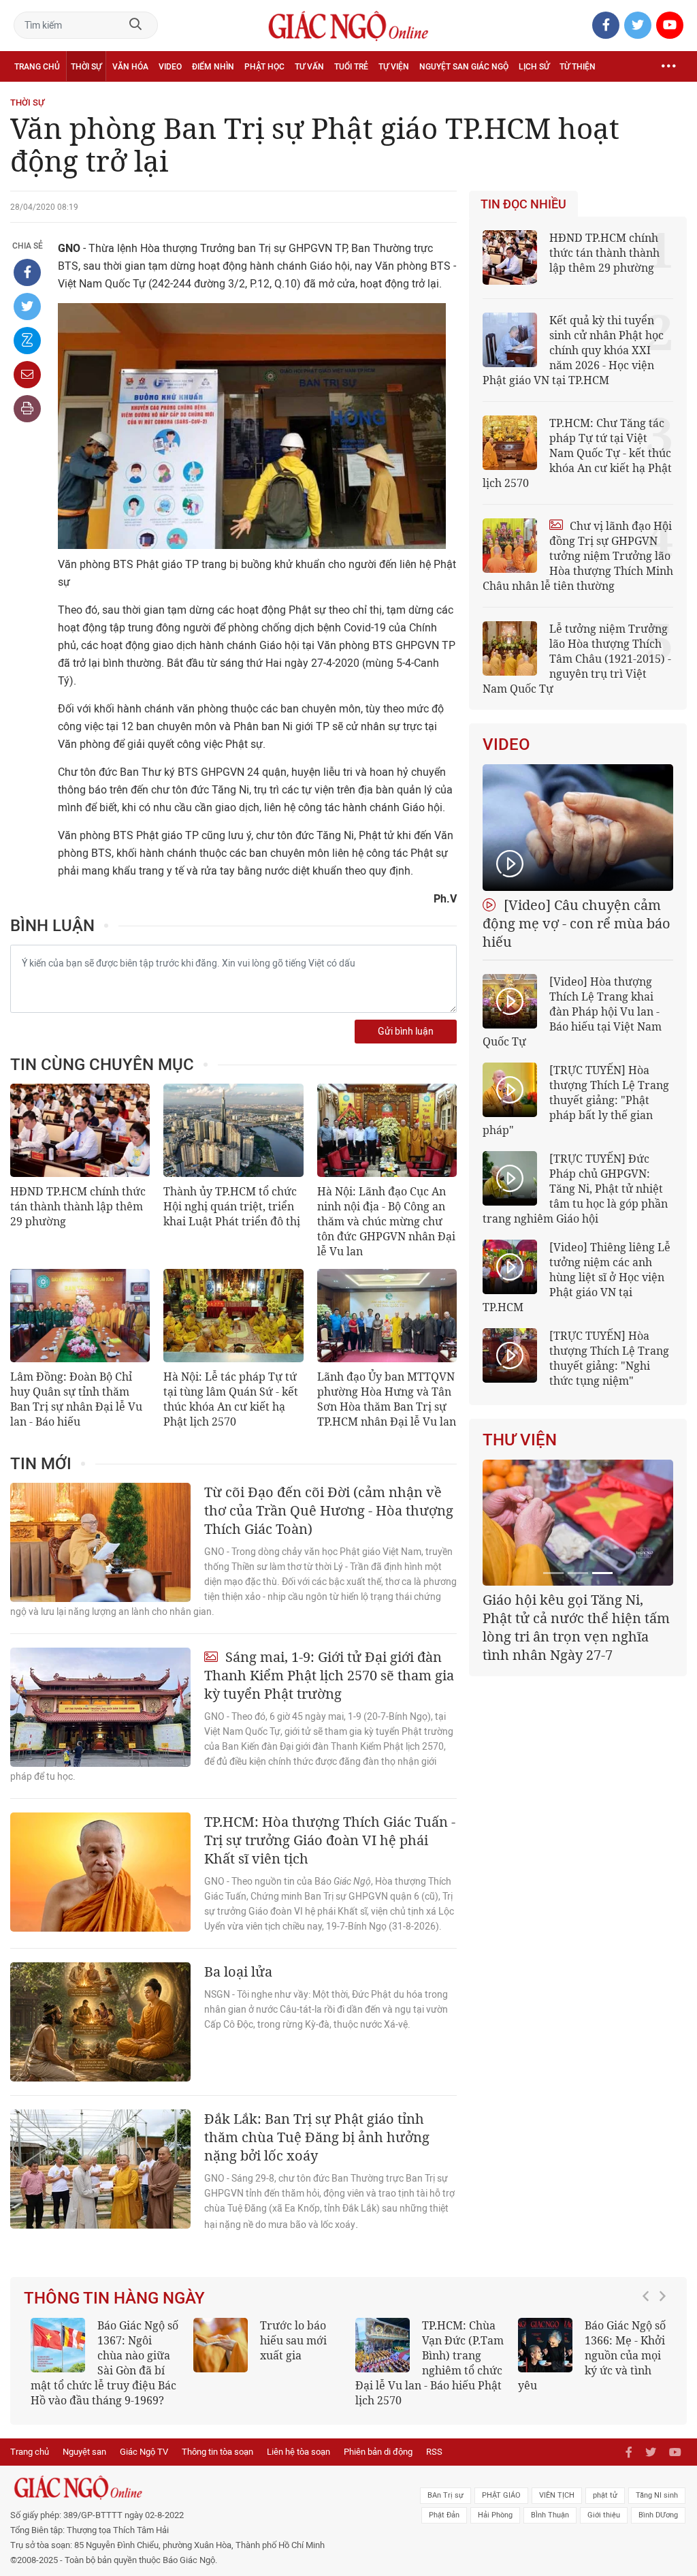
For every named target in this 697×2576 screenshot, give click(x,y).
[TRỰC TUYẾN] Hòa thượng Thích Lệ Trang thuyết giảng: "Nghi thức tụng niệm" (609, 1358)
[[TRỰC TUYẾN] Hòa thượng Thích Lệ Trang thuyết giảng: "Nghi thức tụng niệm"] (510, 1355)
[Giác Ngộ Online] (213, 2487)
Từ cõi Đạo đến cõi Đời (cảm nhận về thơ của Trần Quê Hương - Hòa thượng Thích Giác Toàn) (329, 1510)
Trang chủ (37, 67)
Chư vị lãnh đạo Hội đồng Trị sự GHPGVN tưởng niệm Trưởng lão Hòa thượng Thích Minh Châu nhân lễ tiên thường (578, 556)
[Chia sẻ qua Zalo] (27, 341)
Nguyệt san (84, 2452)
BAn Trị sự (445, 2495)
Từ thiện (578, 67)
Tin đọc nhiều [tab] (523, 204)
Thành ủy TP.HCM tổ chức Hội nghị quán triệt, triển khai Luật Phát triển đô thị (232, 1206)
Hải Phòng (495, 2515)
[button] (649, 2356)
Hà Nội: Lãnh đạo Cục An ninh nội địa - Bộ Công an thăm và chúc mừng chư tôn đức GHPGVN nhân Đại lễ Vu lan (386, 1221)
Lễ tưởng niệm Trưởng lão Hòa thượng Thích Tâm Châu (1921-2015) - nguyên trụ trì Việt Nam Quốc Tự (577, 659)
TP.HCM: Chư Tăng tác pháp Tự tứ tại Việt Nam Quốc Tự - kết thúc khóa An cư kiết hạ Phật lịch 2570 (577, 453)
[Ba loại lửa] (100, 2022)
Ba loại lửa (238, 1972)
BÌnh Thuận (550, 2515)
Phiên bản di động (378, 2452)
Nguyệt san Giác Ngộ (464, 67)
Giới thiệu (604, 2515)
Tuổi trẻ (351, 67)
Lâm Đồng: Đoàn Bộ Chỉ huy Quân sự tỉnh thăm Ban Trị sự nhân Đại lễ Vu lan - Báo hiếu (76, 1399)
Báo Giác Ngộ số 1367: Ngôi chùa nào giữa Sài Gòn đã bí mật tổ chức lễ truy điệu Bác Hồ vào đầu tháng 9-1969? (104, 2363)
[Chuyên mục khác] (668, 66)
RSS (434, 2452)
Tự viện (394, 67)
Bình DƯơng (658, 2515)
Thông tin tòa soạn (217, 2452)
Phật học (264, 67)
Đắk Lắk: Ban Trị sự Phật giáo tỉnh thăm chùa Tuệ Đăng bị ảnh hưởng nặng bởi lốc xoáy (317, 2137)
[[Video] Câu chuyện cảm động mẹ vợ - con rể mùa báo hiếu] (578, 828)
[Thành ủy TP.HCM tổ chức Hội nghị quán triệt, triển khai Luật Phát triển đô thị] (233, 1130)
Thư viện (520, 1440)
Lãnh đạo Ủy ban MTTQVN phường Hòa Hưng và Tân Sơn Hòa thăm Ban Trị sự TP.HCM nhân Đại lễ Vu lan (387, 1399)
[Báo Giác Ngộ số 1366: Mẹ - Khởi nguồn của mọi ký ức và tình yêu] (545, 2345)
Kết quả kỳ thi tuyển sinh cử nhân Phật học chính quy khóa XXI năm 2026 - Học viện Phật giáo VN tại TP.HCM (573, 350)
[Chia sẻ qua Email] (27, 375)
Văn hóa (130, 67)
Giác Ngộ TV (144, 2452)
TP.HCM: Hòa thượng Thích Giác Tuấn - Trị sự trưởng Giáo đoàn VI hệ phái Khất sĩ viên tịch (330, 1840)
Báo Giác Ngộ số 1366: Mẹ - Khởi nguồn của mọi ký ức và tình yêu (592, 2355)
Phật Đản (444, 2515)
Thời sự (86, 67)
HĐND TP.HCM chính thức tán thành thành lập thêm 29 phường (78, 1206)
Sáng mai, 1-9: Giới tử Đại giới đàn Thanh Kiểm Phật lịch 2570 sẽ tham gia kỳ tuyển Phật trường (329, 1675)
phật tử (605, 2495)
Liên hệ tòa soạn (298, 2452)
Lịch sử (534, 67)
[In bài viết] (27, 409)
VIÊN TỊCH (557, 2495)
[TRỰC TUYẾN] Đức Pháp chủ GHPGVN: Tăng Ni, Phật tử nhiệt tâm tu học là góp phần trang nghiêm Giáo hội (575, 1189)
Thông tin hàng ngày (114, 2298)
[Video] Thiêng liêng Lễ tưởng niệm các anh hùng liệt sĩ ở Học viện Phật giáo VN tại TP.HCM (577, 1277)
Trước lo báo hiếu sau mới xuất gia (293, 2340)
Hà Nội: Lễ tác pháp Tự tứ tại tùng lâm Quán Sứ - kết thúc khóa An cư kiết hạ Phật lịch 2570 (231, 1399)
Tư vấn (309, 67)
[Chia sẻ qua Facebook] (27, 272)
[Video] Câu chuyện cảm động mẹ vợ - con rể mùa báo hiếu (577, 923)
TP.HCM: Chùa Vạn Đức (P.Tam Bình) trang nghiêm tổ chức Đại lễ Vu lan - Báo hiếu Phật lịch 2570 (429, 2363)
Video (170, 67)
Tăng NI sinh (657, 2495)
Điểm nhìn (213, 67)
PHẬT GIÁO (501, 2495)
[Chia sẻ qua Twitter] (27, 307)
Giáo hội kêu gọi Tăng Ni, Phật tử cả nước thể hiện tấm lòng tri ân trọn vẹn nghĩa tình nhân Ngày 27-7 (576, 1627)
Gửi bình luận (406, 1032)
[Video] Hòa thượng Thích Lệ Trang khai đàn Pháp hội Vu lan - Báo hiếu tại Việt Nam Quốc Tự (572, 1011)
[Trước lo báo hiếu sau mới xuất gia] (221, 2345)
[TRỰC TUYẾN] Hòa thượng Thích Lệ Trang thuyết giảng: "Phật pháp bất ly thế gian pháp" (576, 1100)
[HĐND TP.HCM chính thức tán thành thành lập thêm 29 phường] (80, 1130)
